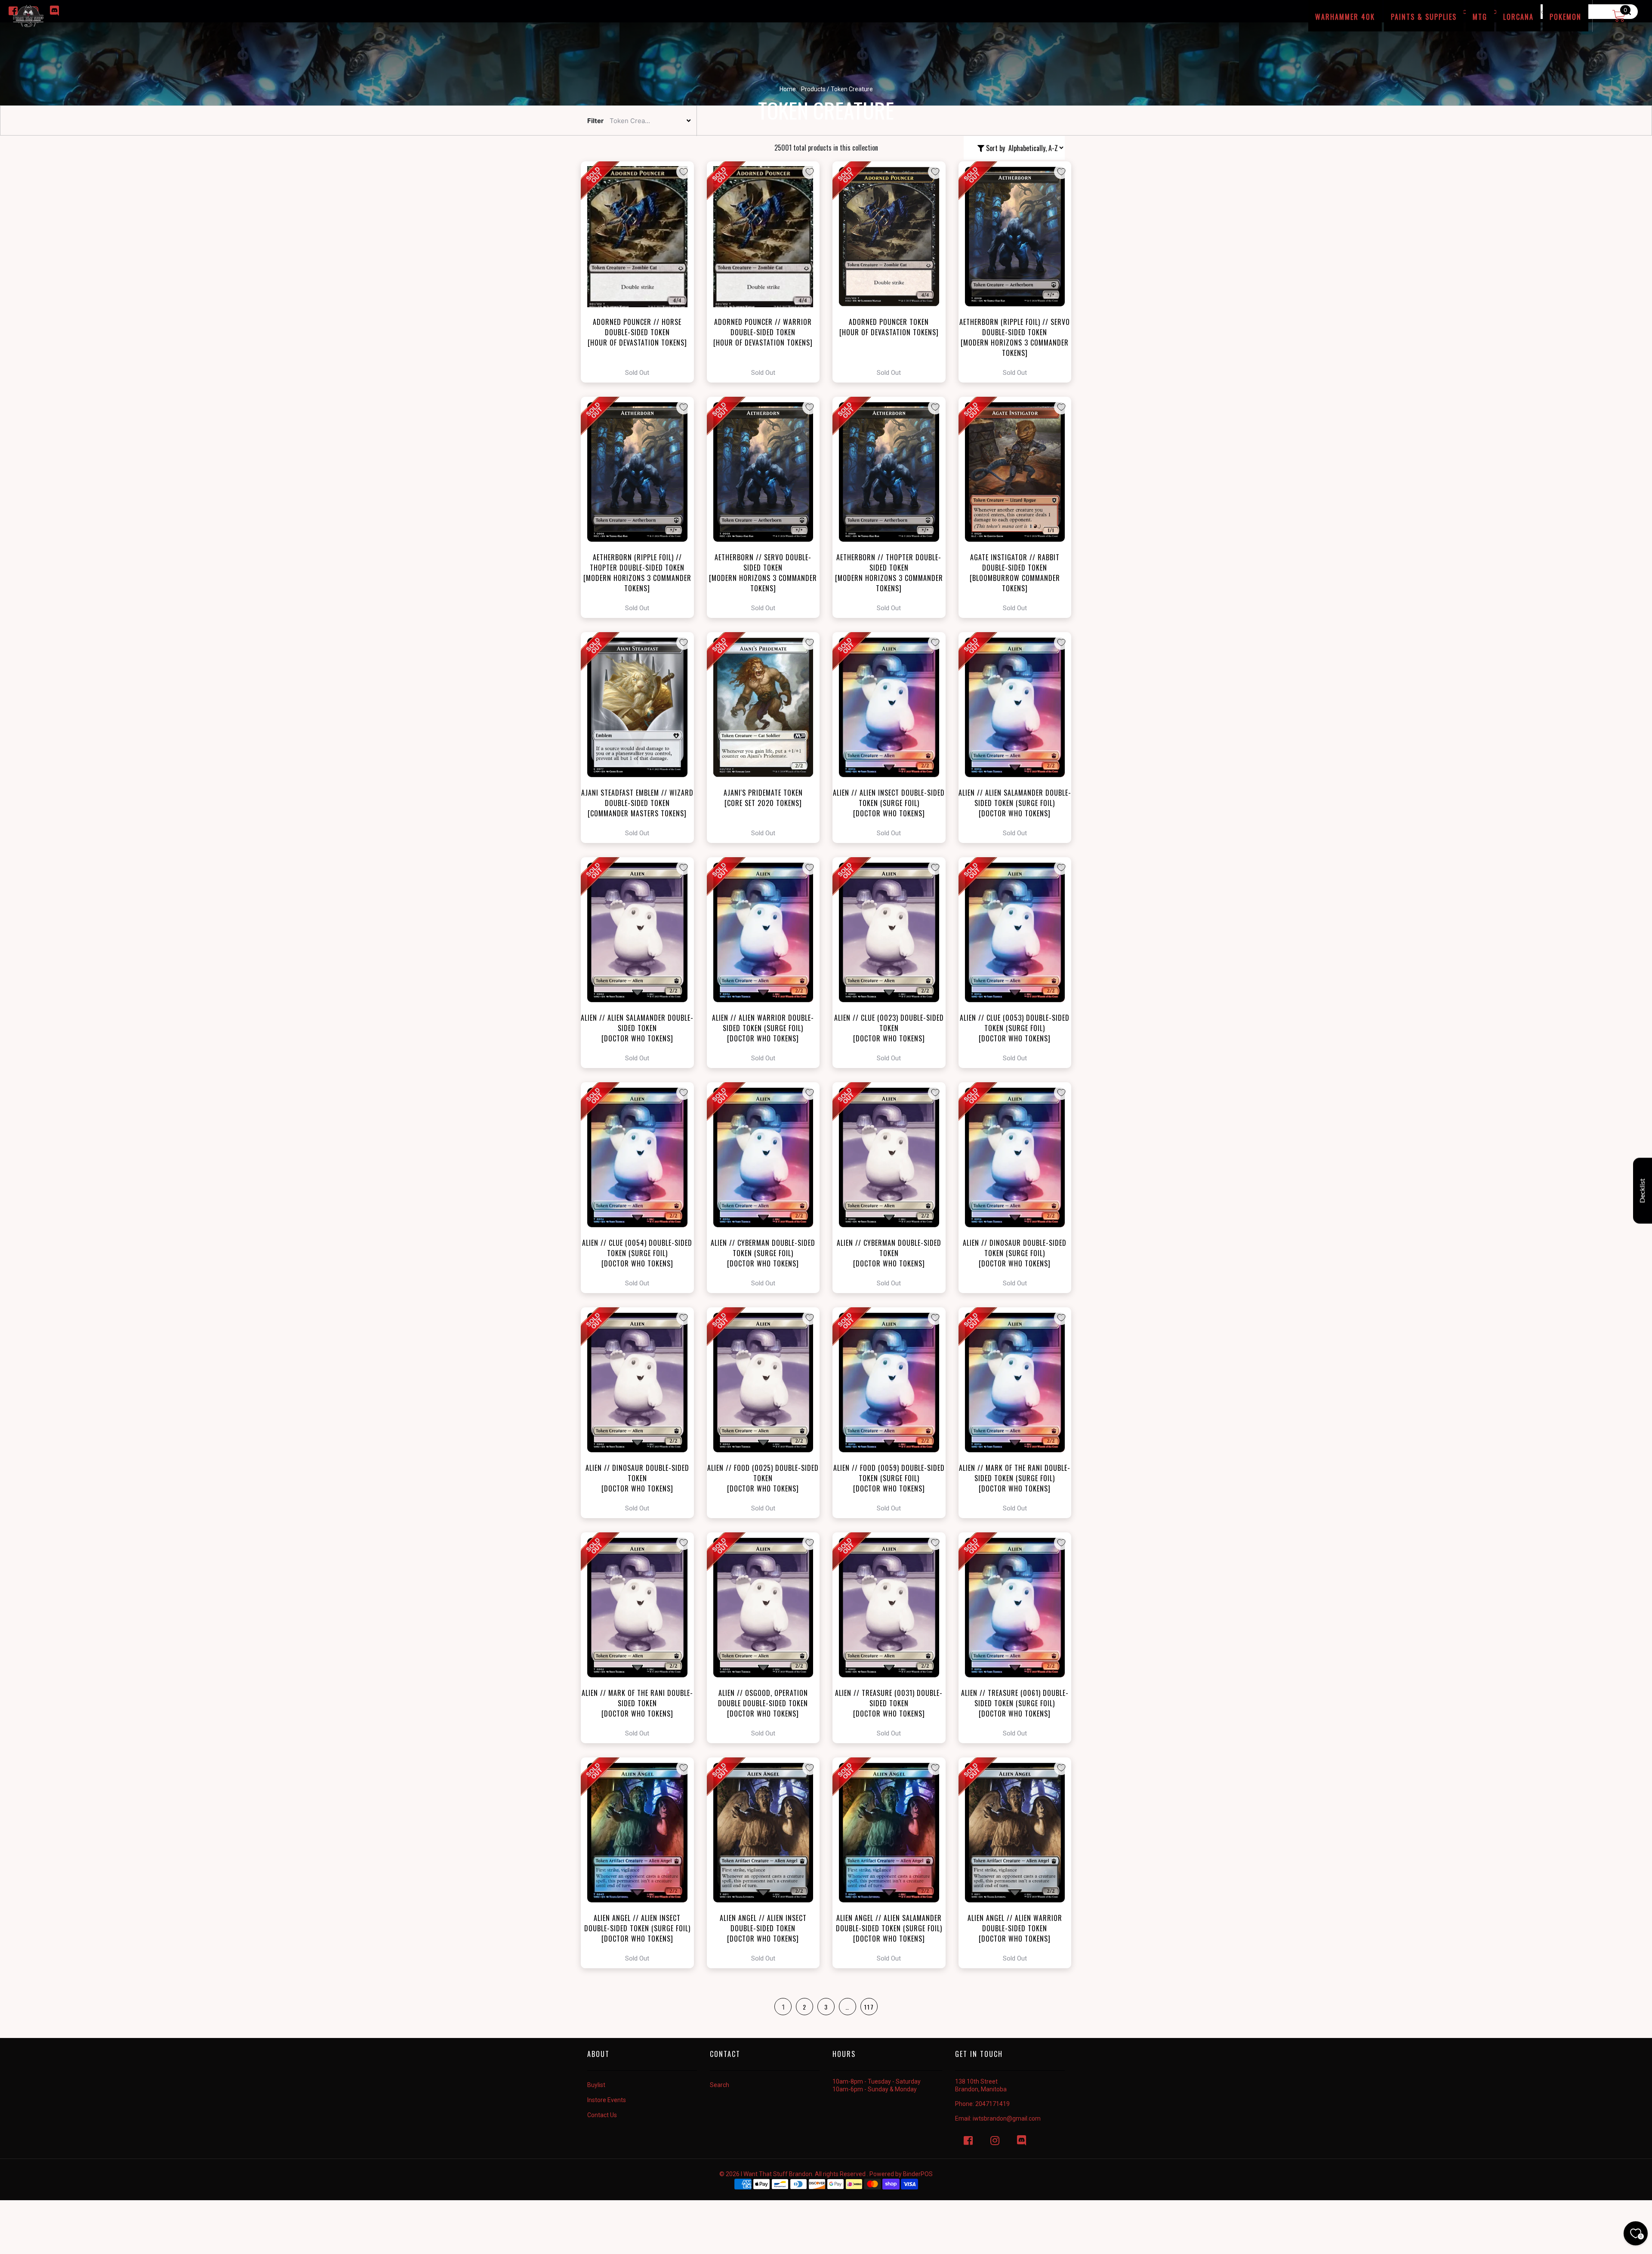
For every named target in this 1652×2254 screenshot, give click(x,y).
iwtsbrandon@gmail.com (1007, 2118)
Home (788, 89)
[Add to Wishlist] (684, 172)
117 (869, 2007)
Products (813, 89)
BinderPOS (918, 2174)
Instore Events (607, 2100)
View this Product (641, 272)
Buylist (596, 2085)
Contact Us (602, 2115)
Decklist (1643, 1191)
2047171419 (992, 2104)
